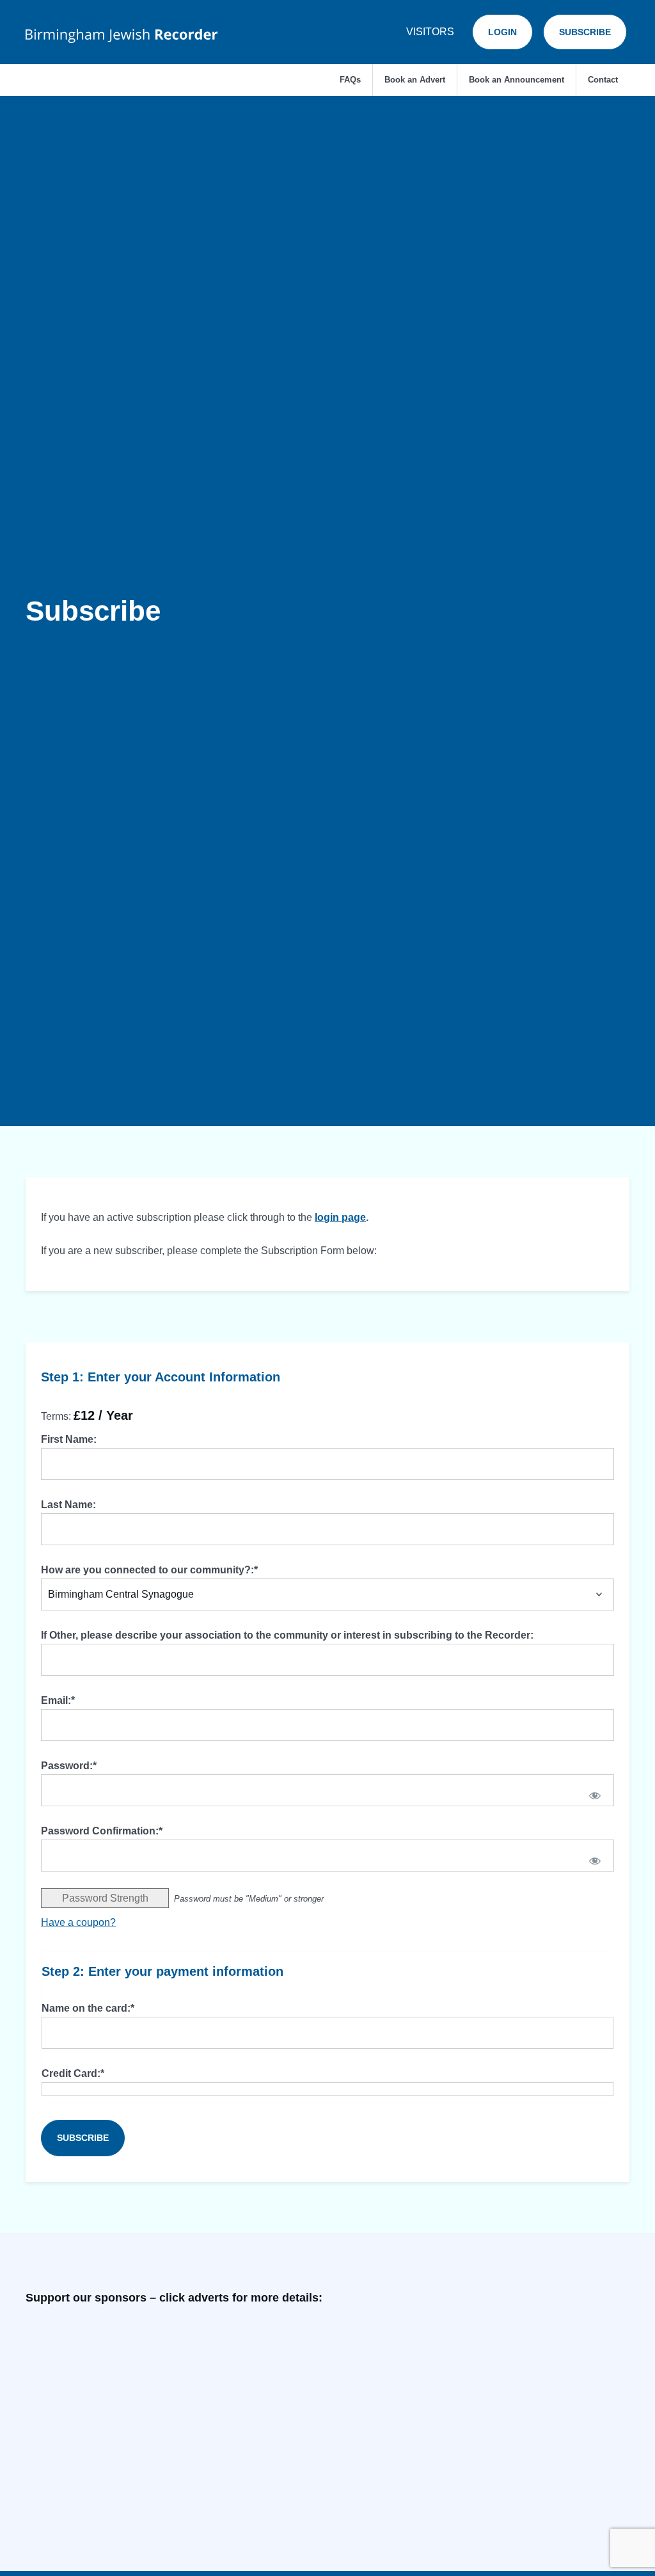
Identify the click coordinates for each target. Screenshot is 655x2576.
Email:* (58, 1700)
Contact (603, 80)
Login (502, 32)
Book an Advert (415, 80)
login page (340, 1217)
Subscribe (585, 32)
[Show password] (595, 1795)
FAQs (350, 80)
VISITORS (430, 32)
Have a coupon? (78, 1922)
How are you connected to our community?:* (149, 1570)
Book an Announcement (517, 80)
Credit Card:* (73, 2073)
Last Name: (68, 1505)
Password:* (69, 1766)
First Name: (69, 1439)
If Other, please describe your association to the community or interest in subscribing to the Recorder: (287, 1635)
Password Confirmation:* (102, 1831)
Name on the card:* (88, 2008)
